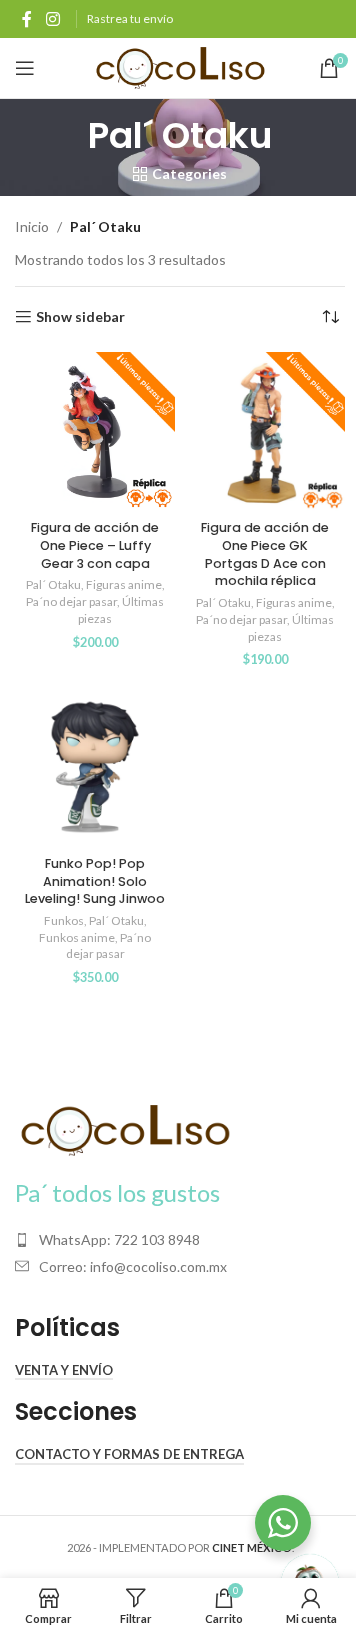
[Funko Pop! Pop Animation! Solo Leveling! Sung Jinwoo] (95, 767)
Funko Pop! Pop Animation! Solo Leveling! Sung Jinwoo (95, 881)
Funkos (64, 920)
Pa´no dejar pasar (71, 601)
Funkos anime (77, 937)
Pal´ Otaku (53, 584)
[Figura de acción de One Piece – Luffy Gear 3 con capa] (95, 432)
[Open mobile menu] (25, 68)
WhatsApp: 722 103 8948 (119, 1239)
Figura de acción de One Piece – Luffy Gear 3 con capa (95, 545)
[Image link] (125, 1128)
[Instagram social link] (52, 19)
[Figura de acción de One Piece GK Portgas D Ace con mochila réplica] (265, 432)
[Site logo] (180, 66)
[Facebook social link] (27, 19)
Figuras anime (124, 584)
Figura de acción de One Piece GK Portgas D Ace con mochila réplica (265, 554)
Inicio (32, 226)
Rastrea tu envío (130, 18)
